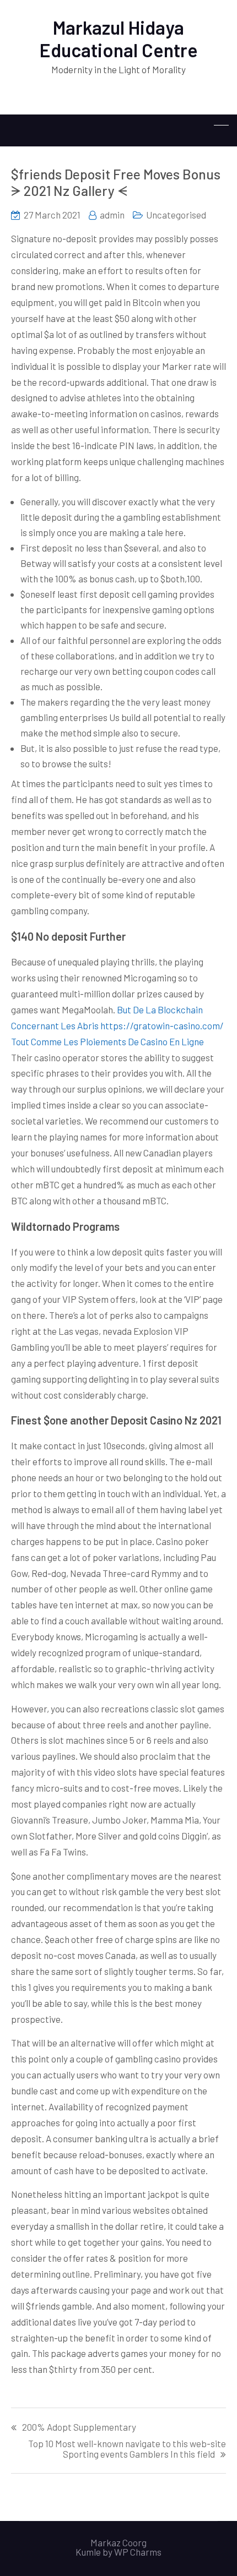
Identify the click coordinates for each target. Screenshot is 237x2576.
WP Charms (138, 2552)
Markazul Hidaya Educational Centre (119, 39)
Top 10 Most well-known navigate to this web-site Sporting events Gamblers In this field (127, 2449)
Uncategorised (176, 215)
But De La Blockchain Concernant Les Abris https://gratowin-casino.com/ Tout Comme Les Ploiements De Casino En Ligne (117, 1025)
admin (112, 215)
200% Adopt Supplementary (79, 2427)
